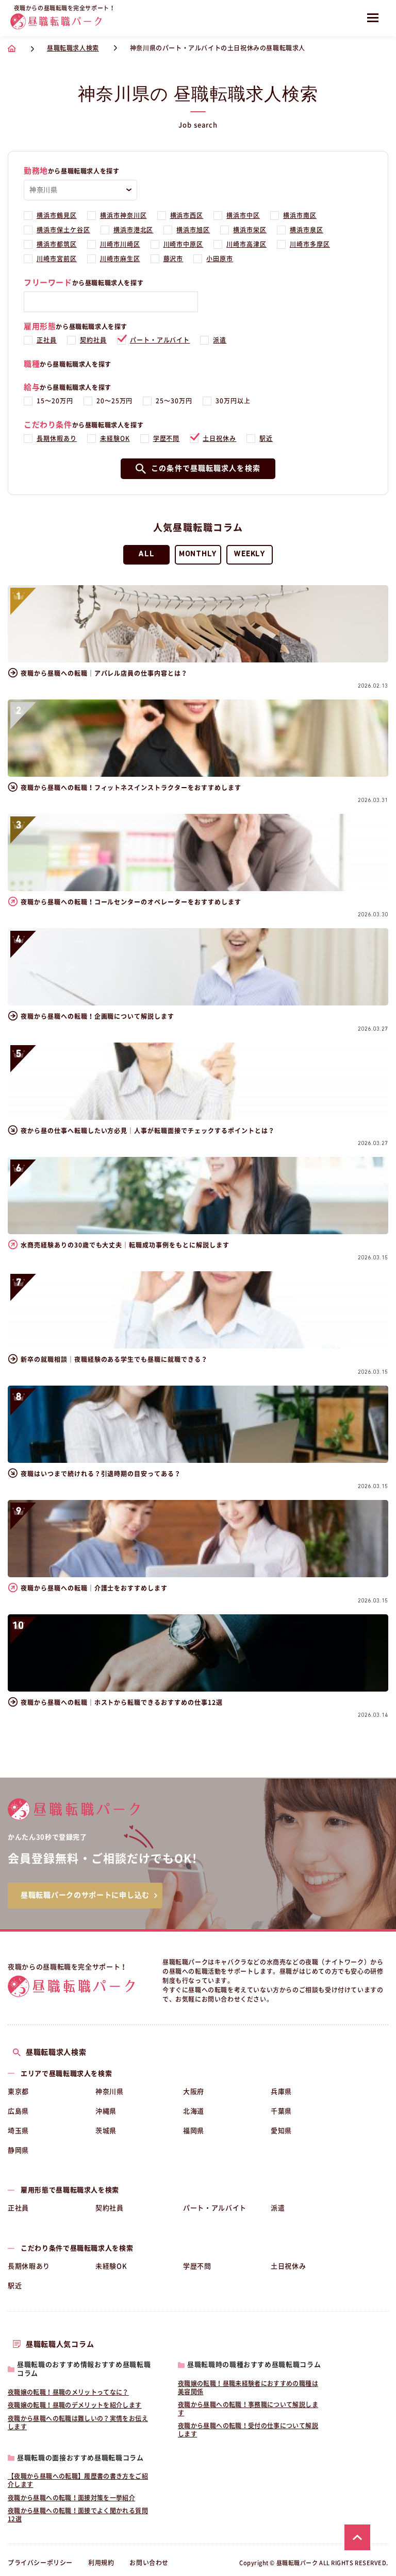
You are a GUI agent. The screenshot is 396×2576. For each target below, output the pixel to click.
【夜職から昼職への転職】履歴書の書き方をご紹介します (78, 2480)
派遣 (220, 340)
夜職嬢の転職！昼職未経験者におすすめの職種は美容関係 (248, 2387)
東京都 (18, 2092)
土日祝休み (219, 438)
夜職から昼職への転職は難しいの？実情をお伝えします (78, 2423)
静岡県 (18, 2150)
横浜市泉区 (307, 230)
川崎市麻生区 (120, 259)
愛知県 (281, 2131)
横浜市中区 (243, 215)
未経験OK (115, 438)
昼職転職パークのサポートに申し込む (85, 1895)
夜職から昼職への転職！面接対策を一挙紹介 (71, 2498)
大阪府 (194, 2092)
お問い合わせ (149, 2563)
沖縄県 (106, 2111)
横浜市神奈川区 (123, 215)
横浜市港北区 (134, 230)
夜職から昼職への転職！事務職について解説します (248, 2409)
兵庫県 (281, 2092)
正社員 (47, 340)
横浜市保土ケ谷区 (63, 230)
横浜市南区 (300, 215)
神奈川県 (110, 2092)
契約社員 (93, 340)
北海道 (194, 2111)
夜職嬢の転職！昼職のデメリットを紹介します (75, 2405)
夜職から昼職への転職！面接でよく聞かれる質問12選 (78, 2515)
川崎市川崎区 (120, 244)
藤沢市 (174, 259)
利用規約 (101, 2563)
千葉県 (281, 2111)
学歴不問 (167, 438)
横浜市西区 (187, 215)
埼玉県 (18, 2131)
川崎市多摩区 (310, 244)
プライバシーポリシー (40, 2563)
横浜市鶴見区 (57, 215)
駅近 (266, 438)
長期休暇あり (57, 438)
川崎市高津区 (246, 244)
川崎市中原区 (184, 244)
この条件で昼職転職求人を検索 (206, 468)
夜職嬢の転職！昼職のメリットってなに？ (68, 2392)
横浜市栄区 (250, 230)
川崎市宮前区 (57, 259)
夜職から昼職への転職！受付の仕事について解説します (248, 2430)
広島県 (18, 2111)
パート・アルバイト (160, 340)
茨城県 (106, 2131)
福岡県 (194, 2131)
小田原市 (220, 259)
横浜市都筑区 (57, 244)
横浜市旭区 (193, 230)
